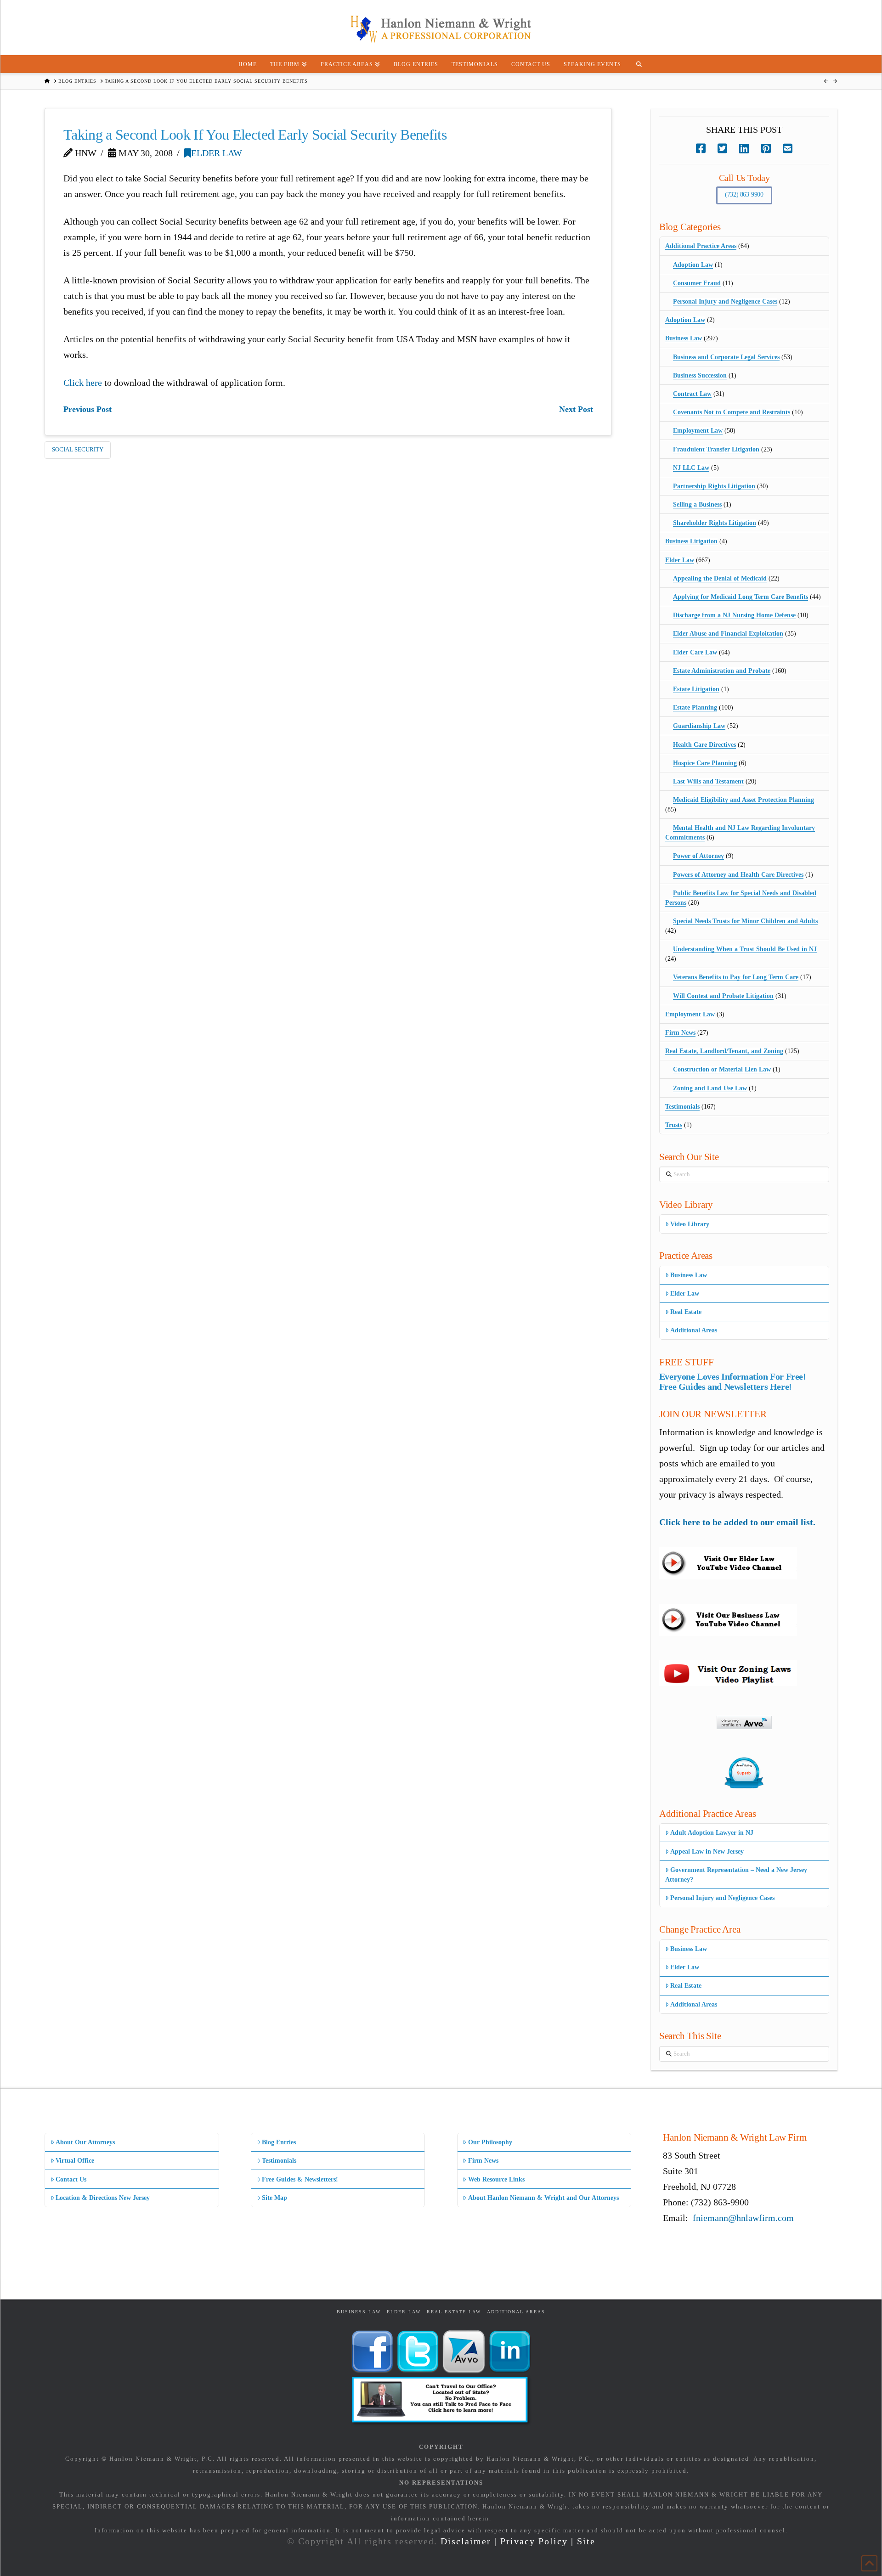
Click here (83, 383)
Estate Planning (695, 707)
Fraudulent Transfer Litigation (716, 449)
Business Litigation (691, 541)
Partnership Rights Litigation (714, 486)
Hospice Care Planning (705, 763)
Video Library (690, 1224)
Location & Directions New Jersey (103, 2198)
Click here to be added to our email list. (737, 1522)
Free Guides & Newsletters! (300, 2179)
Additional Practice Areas (701, 246)
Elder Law (217, 153)
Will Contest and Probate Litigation (723, 996)
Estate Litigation (696, 689)
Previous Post (88, 409)
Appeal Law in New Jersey (707, 1852)
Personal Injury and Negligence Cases (725, 302)
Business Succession (700, 375)
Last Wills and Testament (708, 781)
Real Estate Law (454, 2312)
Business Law (684, 338)
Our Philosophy (490, 2142)
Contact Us (71, 2179)
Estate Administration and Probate (722, 671)
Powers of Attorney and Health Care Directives (738, 875)
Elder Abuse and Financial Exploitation (728, 634)
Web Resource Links (496, 2179)
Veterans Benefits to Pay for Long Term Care (736, 977)
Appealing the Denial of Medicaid (720, 578)
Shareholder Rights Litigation (715, 523)
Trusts (674, 1125)
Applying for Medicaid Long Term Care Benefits (741, 597)
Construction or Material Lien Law (722, 1069)
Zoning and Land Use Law (710, 1088)
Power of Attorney (698, 856)
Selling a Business (697, 504)
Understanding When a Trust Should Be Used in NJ (745, 949)
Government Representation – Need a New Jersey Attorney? (736, 1875)
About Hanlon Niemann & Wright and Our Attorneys (543, 2198)
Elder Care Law (695, 652)
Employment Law (698, 431)
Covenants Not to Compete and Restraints (732, 412)
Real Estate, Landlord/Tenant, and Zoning (724, 1051)
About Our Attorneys (85, 2142)
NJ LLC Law (691, 468)
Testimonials (682, 1107)
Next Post (576, 409)
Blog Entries (279, 2142)
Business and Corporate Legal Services (726, 357)
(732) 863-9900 (744, 194)
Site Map (274, 2198)
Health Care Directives (704, 745)
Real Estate (686, 1312)
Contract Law (692, 394)
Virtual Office (75, 2161)
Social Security (78, 449)
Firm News (680, 1033)
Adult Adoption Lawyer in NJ (712, 1833)
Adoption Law (693, 265)
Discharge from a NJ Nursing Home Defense (734, 615)
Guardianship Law (699, 726)
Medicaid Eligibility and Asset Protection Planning (743, 800)
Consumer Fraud (697, 283)
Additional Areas (694, 1330)
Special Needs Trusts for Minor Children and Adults (745, 921)
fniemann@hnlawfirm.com (743, 2218)
